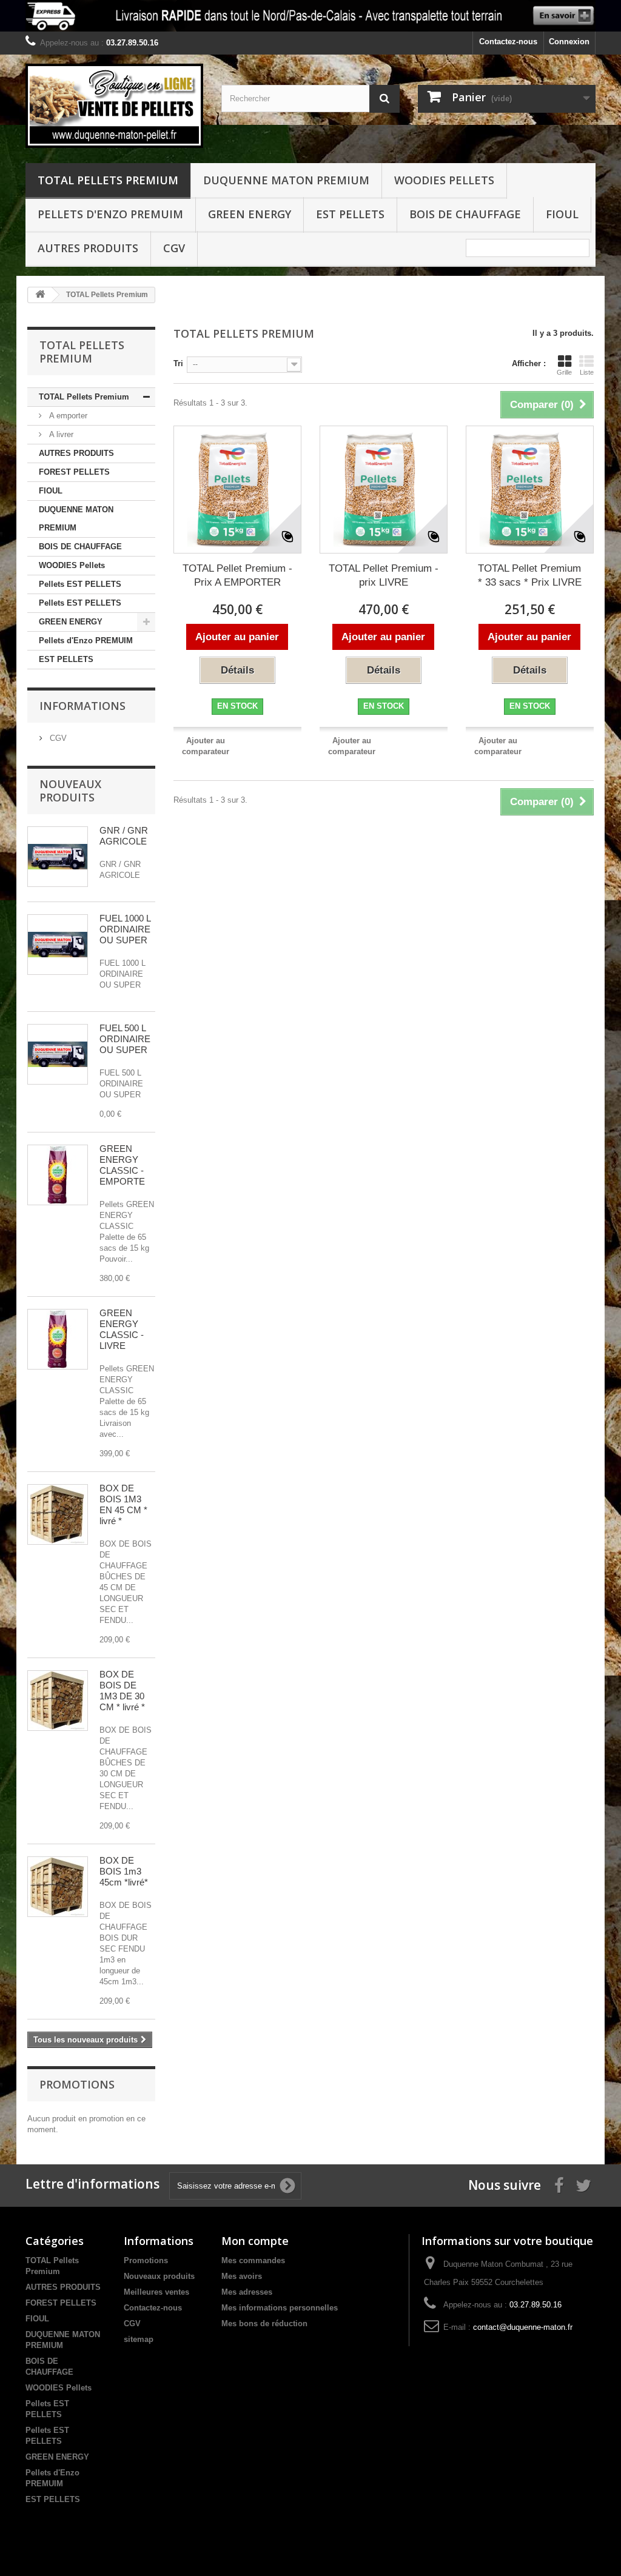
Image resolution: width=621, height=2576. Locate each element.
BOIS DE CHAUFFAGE (465, 214)
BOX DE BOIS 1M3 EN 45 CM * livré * (123, 1504)
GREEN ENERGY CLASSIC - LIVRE (122, 1329)
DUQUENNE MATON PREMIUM (286, 180)
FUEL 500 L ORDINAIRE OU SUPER (125, 1039)
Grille (564, 372)
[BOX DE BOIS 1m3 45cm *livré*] (58, 1887)
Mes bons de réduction (264, 2323)
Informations (82, 706)
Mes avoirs (242, 2276)
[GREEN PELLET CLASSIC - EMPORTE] (58, 1175)
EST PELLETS (350, 214)
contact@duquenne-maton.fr (523, 2327)
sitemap (139, 2339)
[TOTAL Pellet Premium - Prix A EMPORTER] (237, 490)
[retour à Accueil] (40, 295)
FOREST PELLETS (74, 472)
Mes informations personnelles (280, 2308)
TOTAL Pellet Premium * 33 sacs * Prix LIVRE (530, 575)
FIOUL (562, 214)
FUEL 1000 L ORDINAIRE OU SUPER (125, 929)
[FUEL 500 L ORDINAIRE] (58, 1054)
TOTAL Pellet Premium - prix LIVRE (384, 575)
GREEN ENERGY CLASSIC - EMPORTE (122, 1165)
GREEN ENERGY (250, 214)
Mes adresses (247, 2292)
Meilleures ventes (156, 2292)
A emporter (67, 416)
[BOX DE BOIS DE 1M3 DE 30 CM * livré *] (58, 1701)
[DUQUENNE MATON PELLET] (114, 106)
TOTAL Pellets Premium (108, 180)
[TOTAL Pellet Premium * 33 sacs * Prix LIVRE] (530, 490)
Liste (587, 372)
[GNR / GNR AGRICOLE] (58, 857)
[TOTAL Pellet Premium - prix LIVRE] (384, 490)
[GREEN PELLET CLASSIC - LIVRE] (58, 1339)
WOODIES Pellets (444, 180)
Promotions (77, 2084)
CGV (174, 248)
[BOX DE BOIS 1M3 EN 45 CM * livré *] (58, 1514)
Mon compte (255, 2241)
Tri (178, 363)
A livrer (60, 434)
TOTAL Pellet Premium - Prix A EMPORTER (237, 575)
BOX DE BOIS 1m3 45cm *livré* (124, 1871)
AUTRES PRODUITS (76, 453)
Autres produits (88, 248)
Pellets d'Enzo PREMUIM (110, 214)
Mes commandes (253, 2260)
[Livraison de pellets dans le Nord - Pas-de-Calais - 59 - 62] (310, 16)
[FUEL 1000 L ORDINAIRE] (58, 945)
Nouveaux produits (70, 791)
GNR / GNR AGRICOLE (124, 836)
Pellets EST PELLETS (80, 584)
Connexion (569, 42)
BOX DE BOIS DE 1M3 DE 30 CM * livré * (122, 1691)
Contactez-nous (508, 42)
